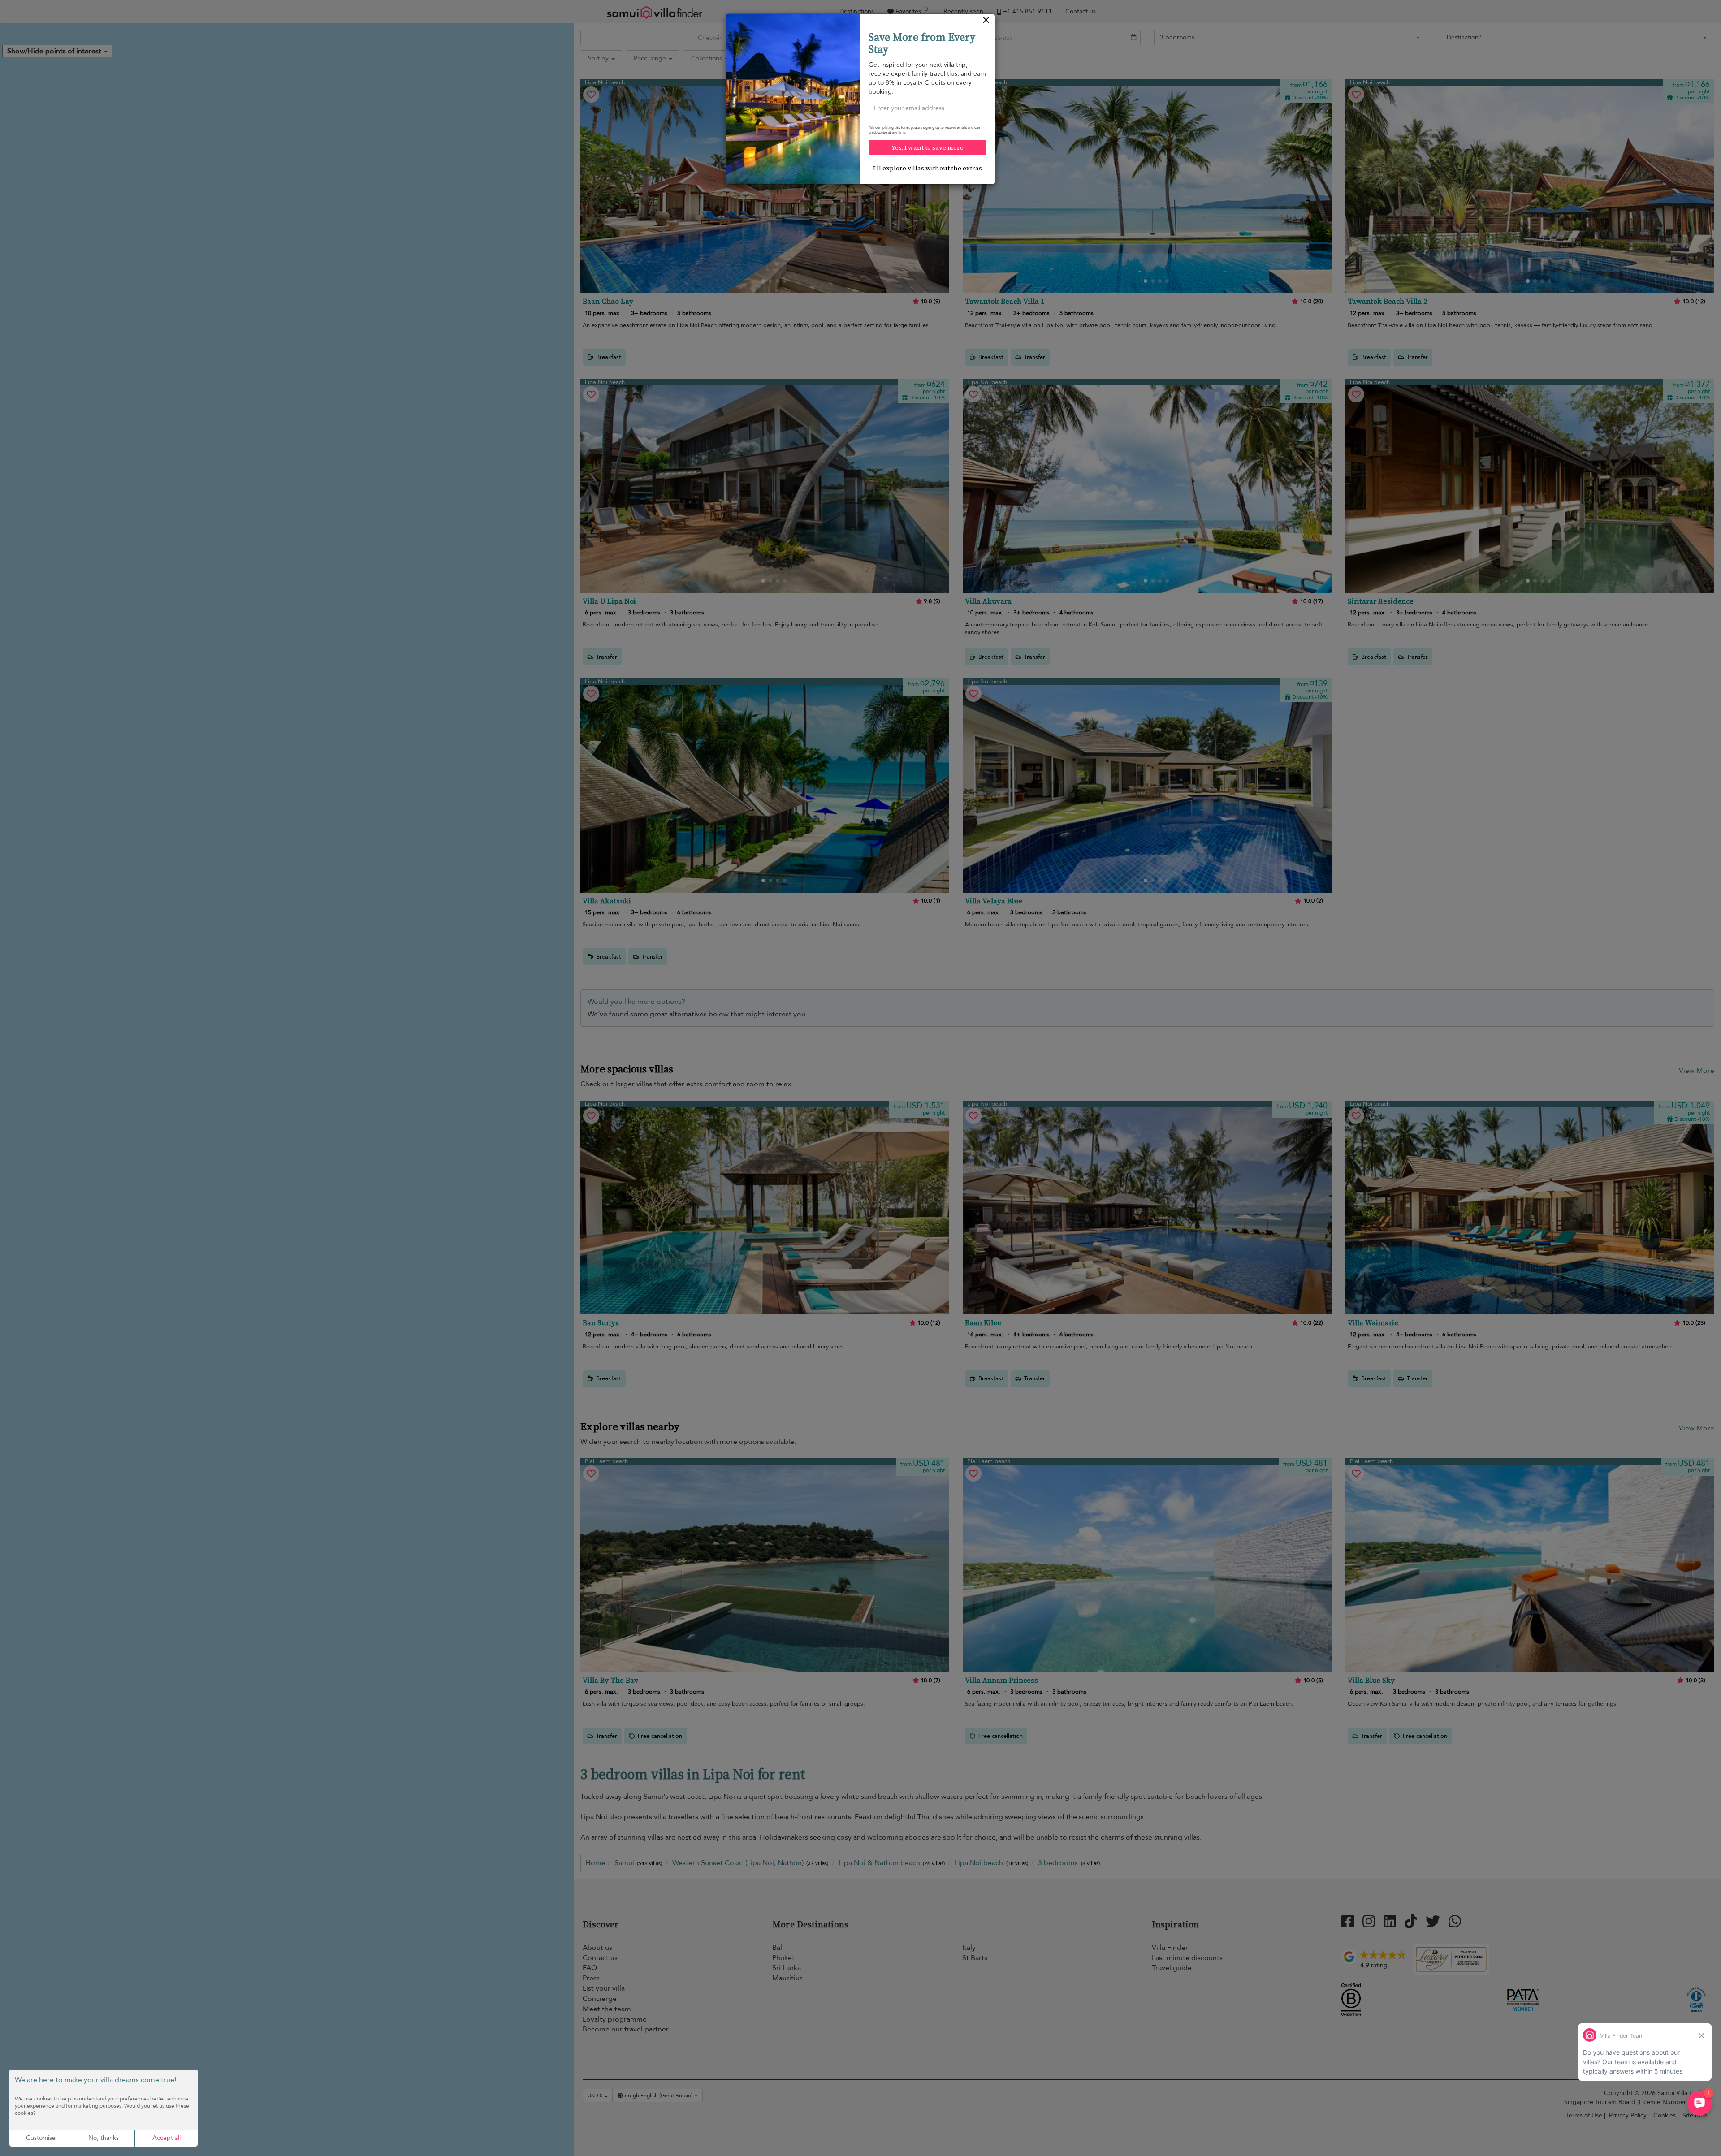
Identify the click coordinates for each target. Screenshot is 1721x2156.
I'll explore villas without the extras (928, 168)
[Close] (986, 22)
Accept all (166, 2138)
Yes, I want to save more (928, 147)
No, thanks (104, 2138)
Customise (41, 2138)
